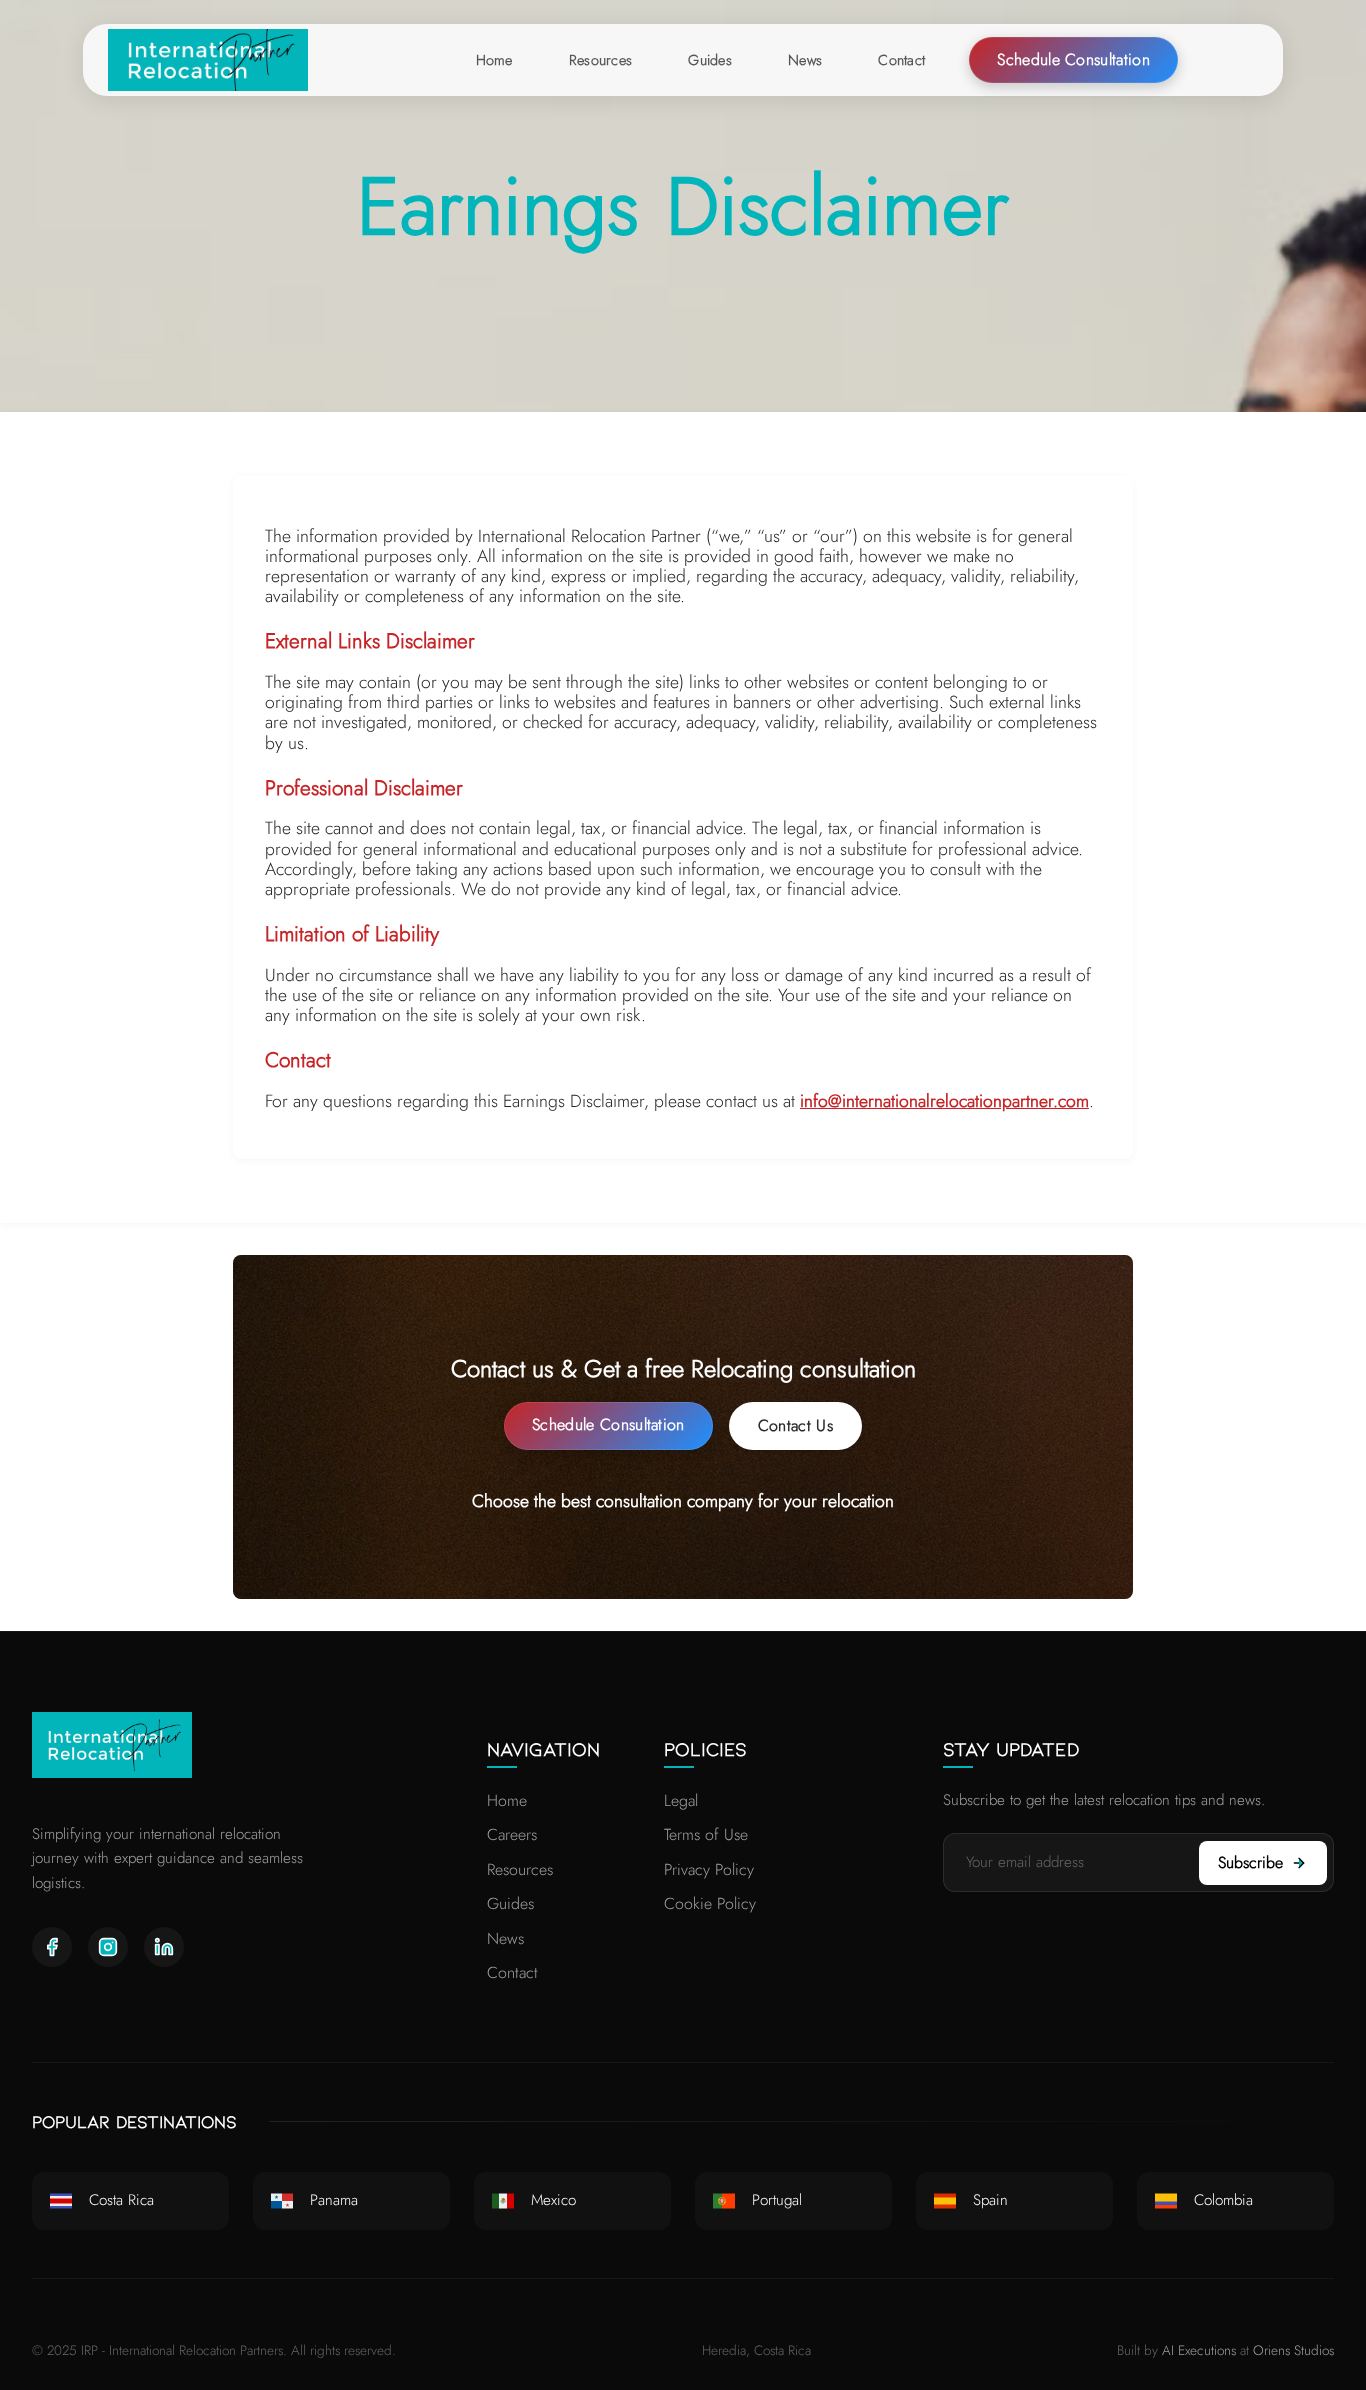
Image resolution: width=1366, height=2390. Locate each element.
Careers (512, 1834)
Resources (520, 1869)
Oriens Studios (1293, 2350)
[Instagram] (108, 1947)
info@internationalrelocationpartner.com (944, 1101)
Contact (512, 1972)
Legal (681, 1800)
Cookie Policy (710, 1903)
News (505, 1938)
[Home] (208, 60)
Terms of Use (706, 1834)
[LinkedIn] (164, 1947)
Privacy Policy (709, 1869)
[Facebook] (52, 1947)
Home (507, 1800)
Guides (510, 1903)
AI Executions (1199, 2350)
